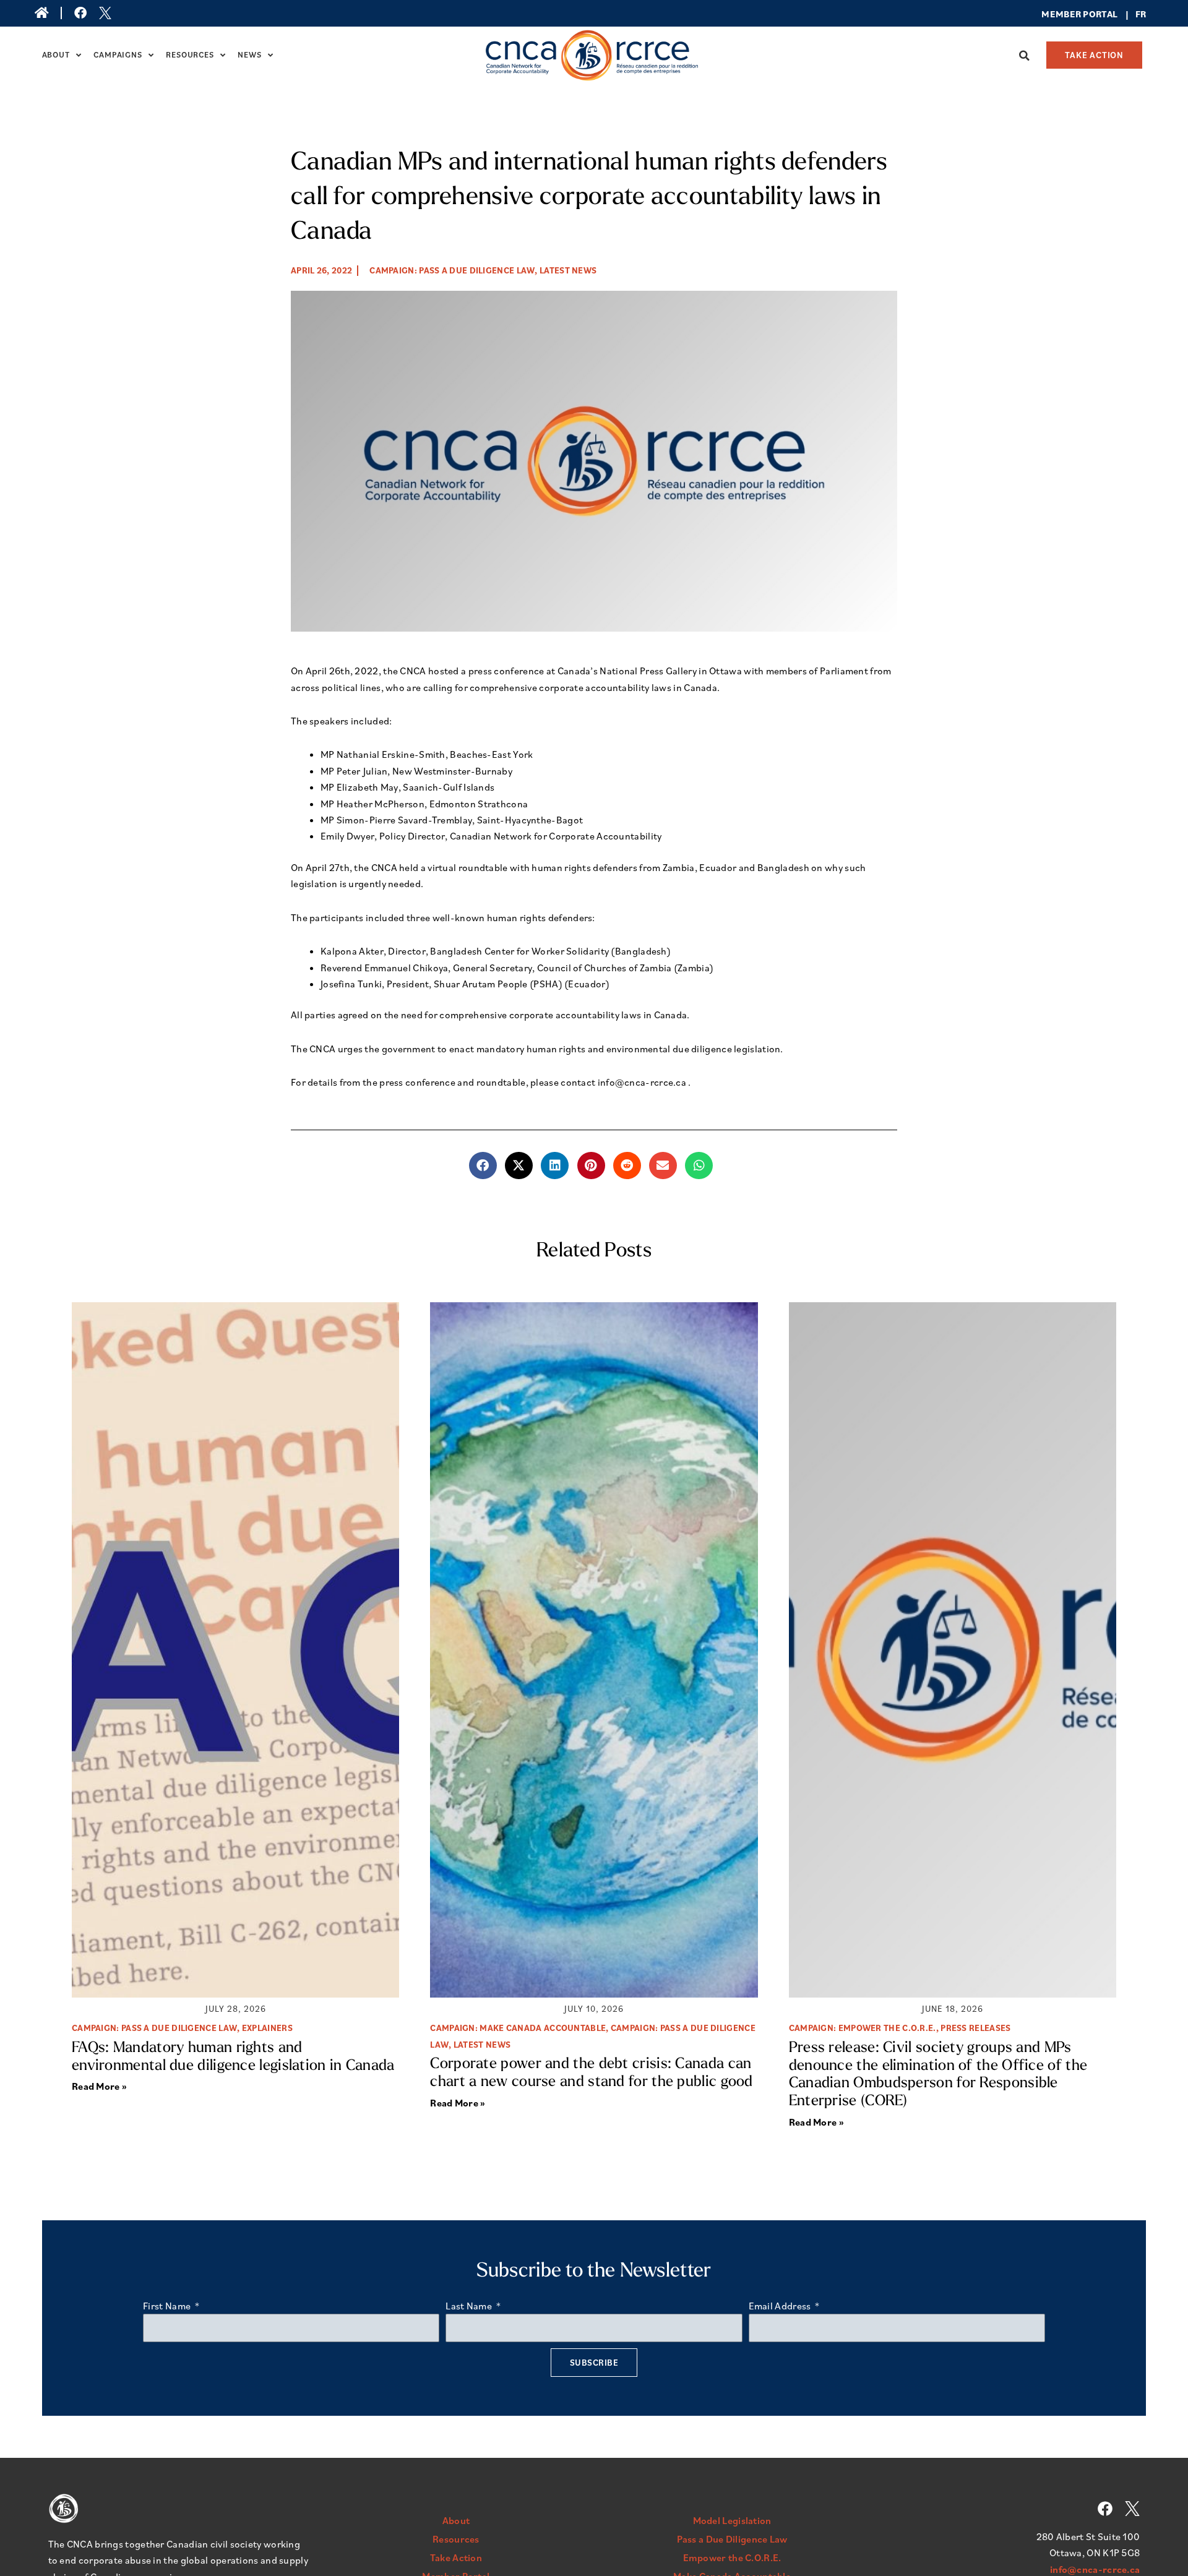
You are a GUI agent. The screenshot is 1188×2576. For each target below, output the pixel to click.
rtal (1107, 14)
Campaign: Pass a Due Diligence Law (452, 270)
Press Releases (975, 2028)
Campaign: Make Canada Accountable (518, 2028)
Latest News (568, 270)
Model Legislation (732, 2520)
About (56, 55)
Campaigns (118, 55)
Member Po (1069, 14)
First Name (168, 2306)
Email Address (781, 2306)
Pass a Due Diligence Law (732, 2539)
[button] (1025, 56)
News (249, 55)
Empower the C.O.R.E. (732, 2557)
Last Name (470, 2306)
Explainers (267, 2028)
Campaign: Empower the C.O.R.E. (863, 2028)
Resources (190, 55)
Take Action (456, 2557)
